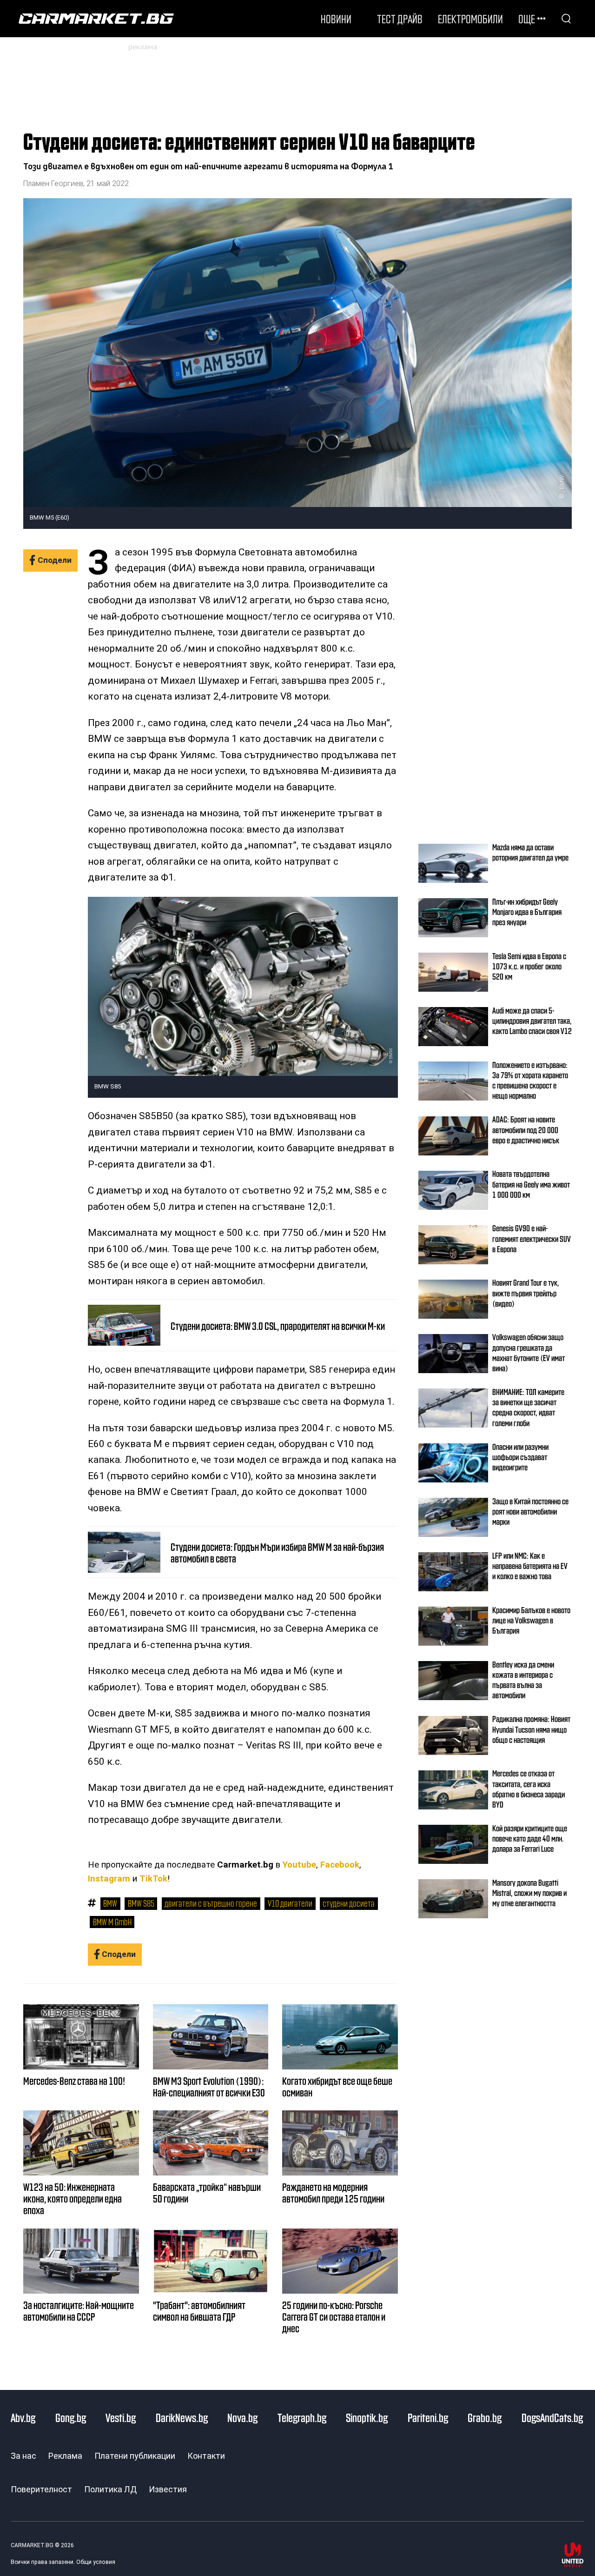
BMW (110, 1903)
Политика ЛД (110, 2489)
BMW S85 (141, 1903)
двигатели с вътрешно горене (211, 1903)
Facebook (340, 1865)
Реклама (65, 2456)
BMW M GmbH (112, 1922)
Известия (168, 2489)
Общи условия (96, 2562)
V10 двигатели (290, 1903)
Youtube (299, 1865)
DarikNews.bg (182, 2417)
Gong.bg (71, 2417)
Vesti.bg (121, 2417)
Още (527, 19)
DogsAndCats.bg (552, 2417)
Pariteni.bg (428, 2417)
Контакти (206, 2456)
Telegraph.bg (302, 2417)
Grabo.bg (485, 2417)
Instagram (109, 1879)
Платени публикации (135, 2456)
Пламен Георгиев (53, 184)
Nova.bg (242, 2417)
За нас (23, 2456)
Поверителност (41, 2489)
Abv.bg (23, 2417)
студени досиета (349, 1903)
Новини (336, 19)
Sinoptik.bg (367, 2417)
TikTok (153, 1879)
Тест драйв (400, 19)
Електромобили (470, 19)
